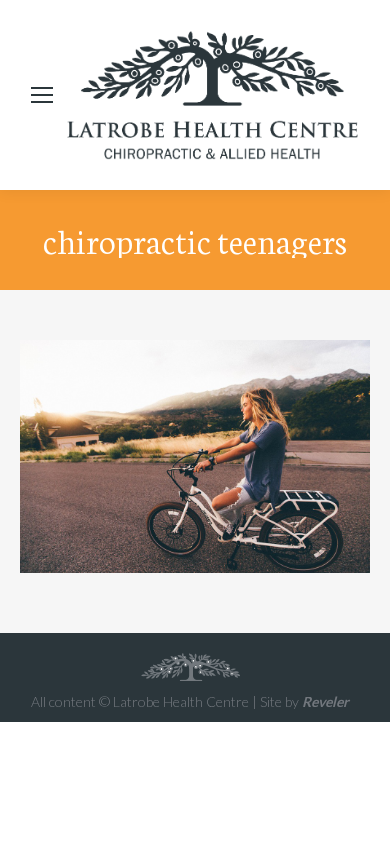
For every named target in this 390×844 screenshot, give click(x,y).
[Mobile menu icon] (42, 95)
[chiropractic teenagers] (195, 456)
